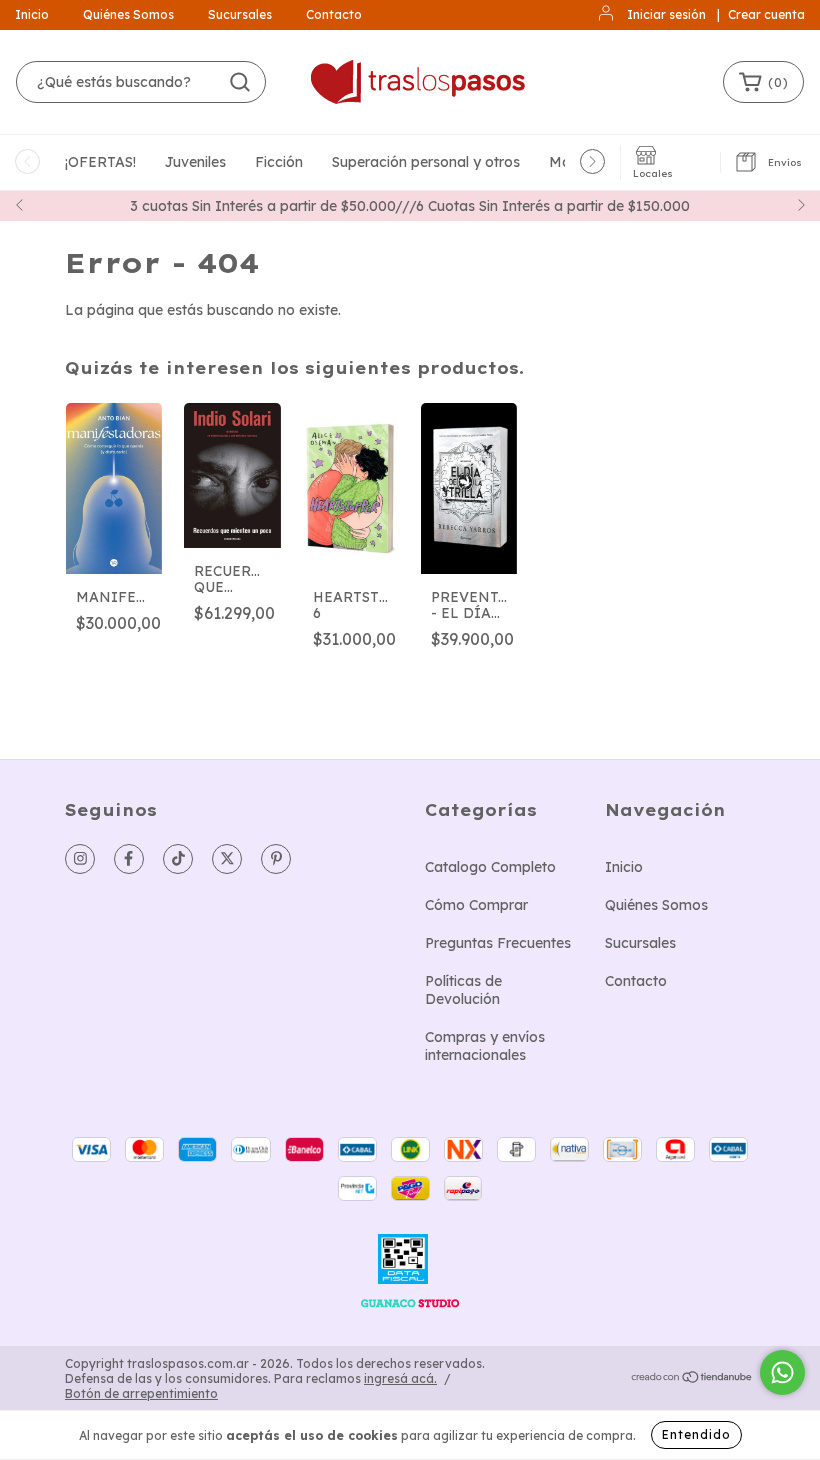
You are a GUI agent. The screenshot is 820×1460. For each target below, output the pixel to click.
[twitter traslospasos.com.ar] (227, 859)
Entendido (696, 1434)
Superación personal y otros (426, 162)
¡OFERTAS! (100, 162)
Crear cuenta (766, 14)
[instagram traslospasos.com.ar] (80, 859)
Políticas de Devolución (463, 990)
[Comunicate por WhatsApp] (782, 1372)
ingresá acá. (400, 1378)
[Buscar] (240, 82)
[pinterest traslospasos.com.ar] (276, 859)
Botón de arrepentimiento (141, 1393)
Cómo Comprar (476, 905)
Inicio (32, 14)
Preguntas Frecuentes (498, 943)
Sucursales (240, 14)
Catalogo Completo (490, 867)
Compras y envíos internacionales (485, 1046)
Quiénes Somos (128, 14)
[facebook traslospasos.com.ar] (129, 859)
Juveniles (195, 162)
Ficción (279, 162)
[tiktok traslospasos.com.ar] (178, 859)
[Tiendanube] (692, 1379)
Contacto (334, 14)
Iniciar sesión (666, 14)
